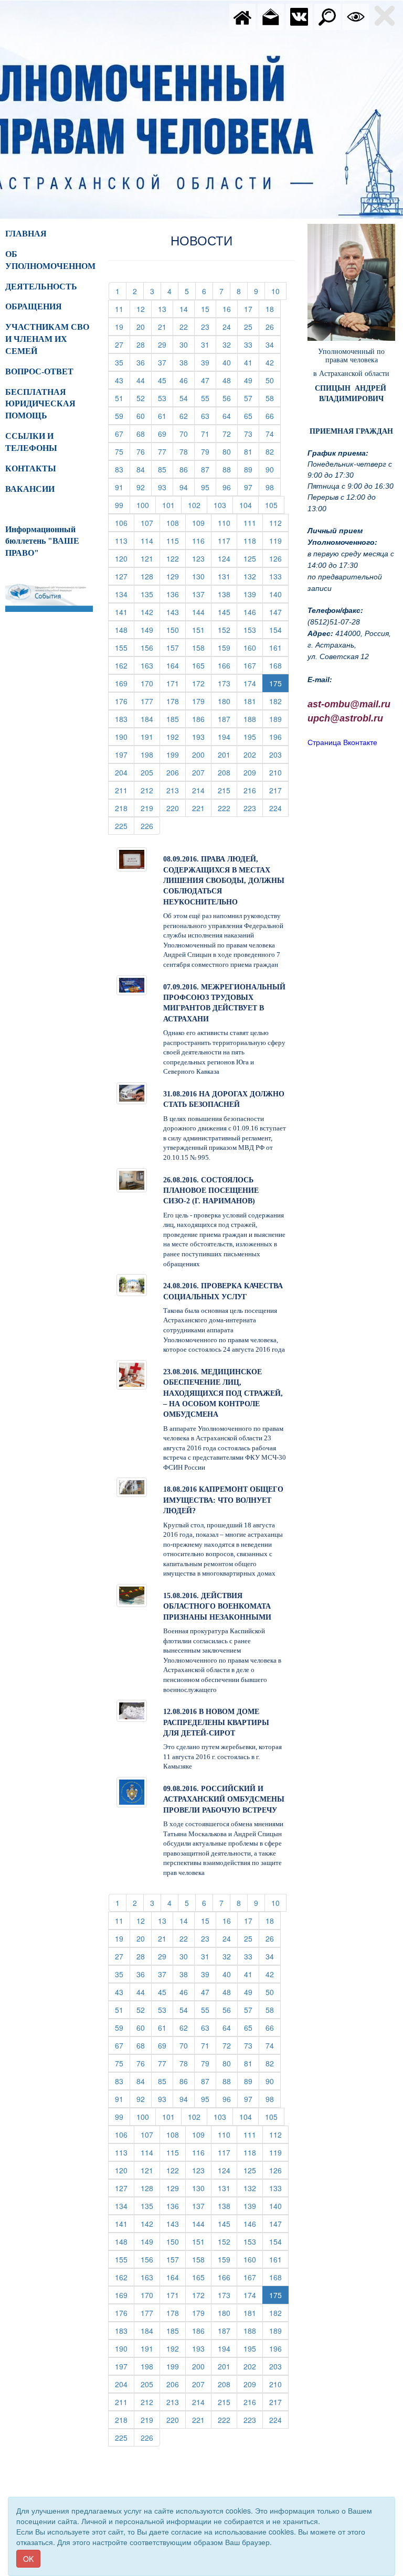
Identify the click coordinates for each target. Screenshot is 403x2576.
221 (202, 808)
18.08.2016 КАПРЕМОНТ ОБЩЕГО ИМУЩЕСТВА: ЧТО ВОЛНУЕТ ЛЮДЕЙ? (223, 1500)
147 (279, 612)
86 (187, 469)
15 (209, 309)
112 (279, 522)
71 (209, 433)
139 (253, 594)
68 (144, 433)
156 (150, 647)
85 (166, 469)
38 (187, 362)
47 (209, 380)
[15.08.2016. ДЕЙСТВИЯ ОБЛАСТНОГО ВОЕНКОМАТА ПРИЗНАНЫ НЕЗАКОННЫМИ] (132, 1594)
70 (187, 433)
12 (144, 309)
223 (253, 808)
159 (227, 647)
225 (125, 826)
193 (202, 736)
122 (176, 558)
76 (144, 451)
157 (176, 647)
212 (150, 790)
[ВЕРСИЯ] (356, 16)
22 (187, 326)
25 (252, 326)
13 (166, 309)
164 (176, 665)
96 (230, 487)
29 (166, 344)
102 (198, 505)
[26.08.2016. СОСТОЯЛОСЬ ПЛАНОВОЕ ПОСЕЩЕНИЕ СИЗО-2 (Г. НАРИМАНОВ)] (132, 1179)
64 (230, 416)
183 (125, 719)
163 (150, 665)
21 (166, 326)
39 (209, 362)
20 (144, 326)
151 (202, 629)
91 (123, 487)
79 (209, 451)
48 (230, 380)
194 (227, 736)
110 (227, 522)
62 (187, 416)
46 (187, 380)
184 (150, 719)
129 (176, 576)
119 (279, 540)
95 (209, 487)
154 (279, 629)
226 (150, 826)
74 (273, 433)
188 (253, 719)
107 (150, 522)
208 (227, 772)
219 (150, 808)
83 (123, 469)
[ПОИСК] (327, 16)
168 (279, 665)
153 (253, 629)
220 (176, 808)
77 (166, 451)
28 (144, 344)
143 (176, 612)
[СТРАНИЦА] (299, 16)
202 (253, 754)
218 (125, 808)
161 (279, 647)
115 (176, 540)
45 (166, 380)
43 (123, 380)
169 (125, 683)
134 (125, 594)
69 (166, 433)
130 (202, 576)
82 (273, 451)
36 (144, 362)
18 (273, 309)
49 (252, 380)
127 (125, 576)
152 (227, 629)
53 (166, 398)
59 (123, 416)
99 (123, 505)
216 (253, 790)
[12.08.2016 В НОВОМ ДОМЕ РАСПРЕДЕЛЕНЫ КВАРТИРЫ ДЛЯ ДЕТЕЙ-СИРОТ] (132, 1710)
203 (279, 754)
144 (202, 612)
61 (166, 416)
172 (202, 683)
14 (187, 309)
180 (227, 701)
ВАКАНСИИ (30, 489)
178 (176, 701)
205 (150, 772)
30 (187, 344)
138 (227, 594)
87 (209, 469)
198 (150, 754)
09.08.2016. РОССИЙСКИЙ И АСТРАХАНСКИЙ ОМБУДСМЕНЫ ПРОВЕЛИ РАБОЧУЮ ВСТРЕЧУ (224, 1799)
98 (273, 487)
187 (227, 719)
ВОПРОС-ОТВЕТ (39, 371)
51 (123, 398)
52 (144, 398)
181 (253, 701)
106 (125, 522)
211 (125, 790)
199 (176, 754)
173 (227, 683)
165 (202, 665)
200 (202, 754)
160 (253, 647)
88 (230, 469)
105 (275, 505)
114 (150, 540)
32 (230, 344)
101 (172, 505)
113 (125, 540)
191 (150, 736)
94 (187, 487)
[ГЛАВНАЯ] (242, 16)
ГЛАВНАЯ (26, 234)
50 (273, 380)
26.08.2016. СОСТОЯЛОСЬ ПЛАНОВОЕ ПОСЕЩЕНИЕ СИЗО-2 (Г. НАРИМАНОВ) (211, 1191)
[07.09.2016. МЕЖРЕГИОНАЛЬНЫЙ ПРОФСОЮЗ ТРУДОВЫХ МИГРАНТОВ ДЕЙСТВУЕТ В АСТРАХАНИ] (132, 984)
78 (187, 451)
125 (253, 558)
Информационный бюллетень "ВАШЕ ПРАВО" (42, 541)
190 (125, 736)
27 (123, 344)
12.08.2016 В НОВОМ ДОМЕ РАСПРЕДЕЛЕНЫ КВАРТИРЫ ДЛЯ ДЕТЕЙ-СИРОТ (216, 1722)
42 (273, 362)
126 (279, 558)
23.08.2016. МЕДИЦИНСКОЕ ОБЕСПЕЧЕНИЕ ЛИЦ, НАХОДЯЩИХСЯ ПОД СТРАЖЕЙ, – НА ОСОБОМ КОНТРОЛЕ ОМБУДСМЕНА (223, 1393)
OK (28, 2559)
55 (209, 398)
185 (176, 719)
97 (252, 487)
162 (125, 665)
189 (279, 719)
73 (252, 433)
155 (125, 647)
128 (150, 576)
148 (125, 629)
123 (202, 558)
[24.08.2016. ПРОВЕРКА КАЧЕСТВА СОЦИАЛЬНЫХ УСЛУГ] (132, 1284)
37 (166, 362)
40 (230, 362)
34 (273, 344)
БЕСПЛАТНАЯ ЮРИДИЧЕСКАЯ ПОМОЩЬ (40, 404)
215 (227, 790)
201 (227, 754)
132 (253, 576)
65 (252, 416)
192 (176, 736)
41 (252, 362)
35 (123, 362)
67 (123, 433)
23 (209, 326)
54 (187, 398)
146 (253, 612)
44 (144, 380)
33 (252, 344)
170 (150, 683)
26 (273, 326)
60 (144, 416)
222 (227, 808)
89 (252, 469)
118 (253, 540)
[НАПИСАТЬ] (271, 16)
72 (230, 433)
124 (227, 558)
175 (275, 683)
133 (279, 576)
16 (230, 309)
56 (230, 398)
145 (227, 612)
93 (166, 487)
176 (125, 701)
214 (202, 790)
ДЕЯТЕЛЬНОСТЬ (41, 287)
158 (202, 647)
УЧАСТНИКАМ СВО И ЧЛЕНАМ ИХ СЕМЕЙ (47, 339)
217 (279, 790)
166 (227, 665)
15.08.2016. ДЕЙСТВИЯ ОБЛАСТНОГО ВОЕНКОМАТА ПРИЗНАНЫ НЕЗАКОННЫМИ (217, 1607)
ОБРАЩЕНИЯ (34, 306)
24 (230, 326)
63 (209, 416)
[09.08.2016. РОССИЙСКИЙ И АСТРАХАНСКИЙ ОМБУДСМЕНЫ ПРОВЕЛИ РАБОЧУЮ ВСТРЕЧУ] (132, 1791)
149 (150, 629)
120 (125, 558)
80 (230, 451)
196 (279, 736)
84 (144, 469)
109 (202, 522)
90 (273, 469)
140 (279, 594)
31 (209, 344)
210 (279, 772)
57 (252, 398)
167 (253, 665)
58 (273, 398)
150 (176, 629)
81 (252, 451)
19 (123, 326)
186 (202, 719)
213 (176, 790)
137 (202, 594)
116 (202, 540)
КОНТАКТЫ (31, 468)
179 (202, 701)
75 (123, 451)
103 (223, 505)
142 (150, 612)
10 (279, 291)
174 (253, 683)
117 (227, 540)
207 (202, 772)
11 (123, 309)
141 (125, 612)
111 (253, 522)
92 (144, 487)
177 (150, 701)
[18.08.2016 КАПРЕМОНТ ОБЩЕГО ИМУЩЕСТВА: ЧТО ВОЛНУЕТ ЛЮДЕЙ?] (132, 1486)
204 (125, 772)
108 (176, 522)
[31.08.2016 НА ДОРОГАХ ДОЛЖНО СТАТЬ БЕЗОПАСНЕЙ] (132, 1092)
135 (150, 594)
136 (176, 594)
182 (279, 701)
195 (253, 736)
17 (252, 309)
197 (125, 754)
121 (150, 558)
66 (273, 416)
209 (253, 772)
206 (176, 772)
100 (146, 505)
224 (279, 808)
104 (249, 505)
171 (176, 683)
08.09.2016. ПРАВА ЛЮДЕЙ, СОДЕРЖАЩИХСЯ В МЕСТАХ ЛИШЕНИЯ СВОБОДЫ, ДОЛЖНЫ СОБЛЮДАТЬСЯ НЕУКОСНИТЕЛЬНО (224, 881)
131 (227, 576)
